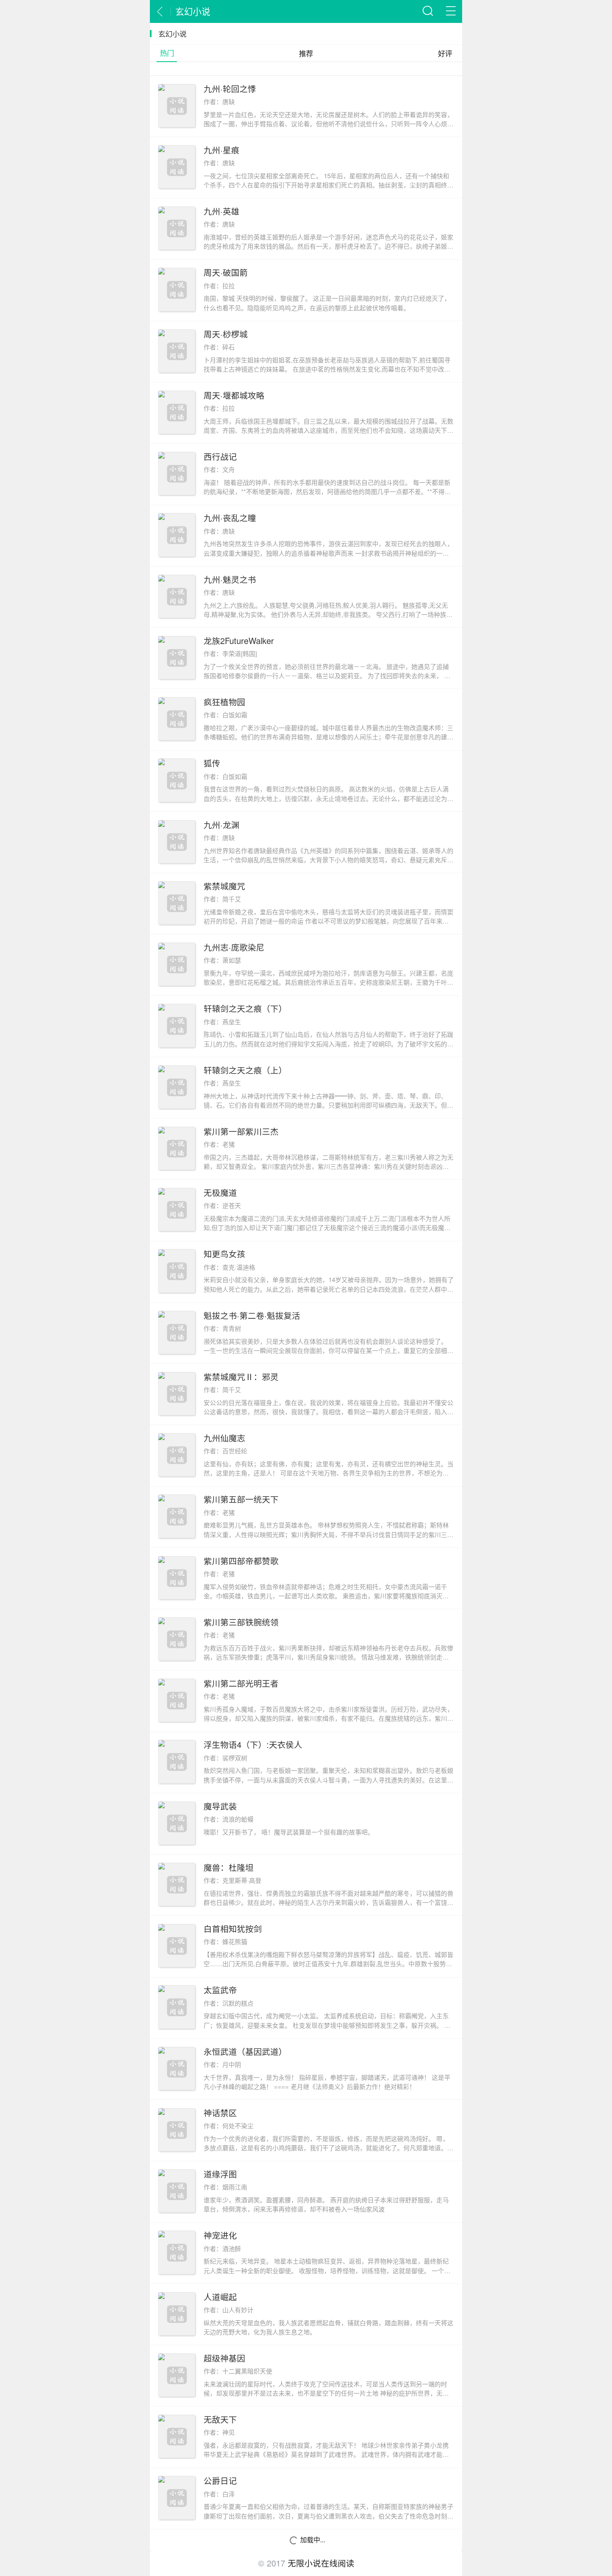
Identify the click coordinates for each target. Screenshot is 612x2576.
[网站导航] (451, 11)
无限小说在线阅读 (321, 2563)
